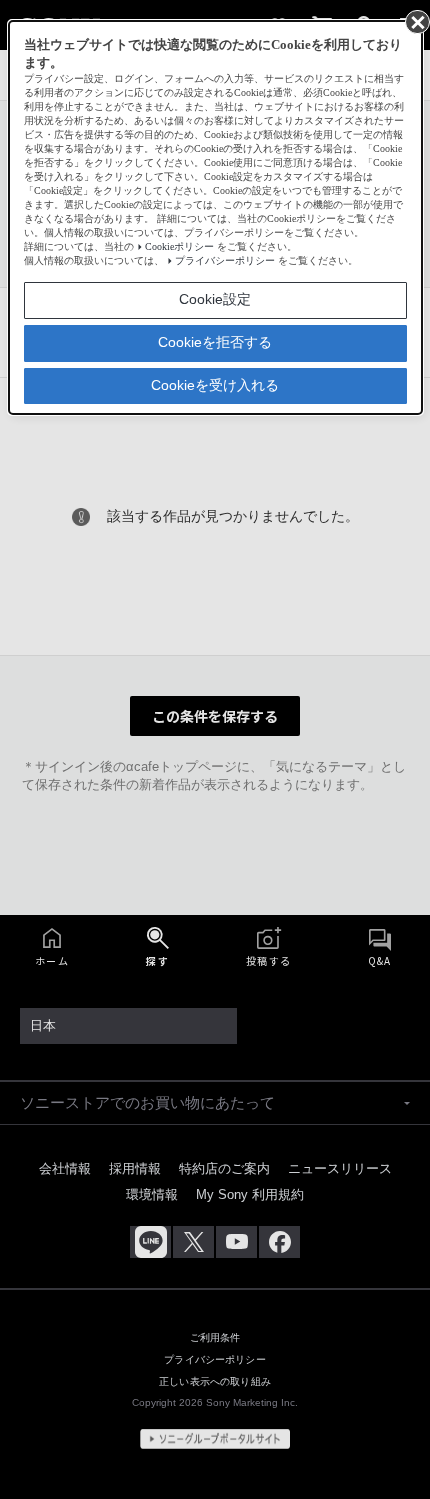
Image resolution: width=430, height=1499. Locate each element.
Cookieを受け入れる (215, 385)
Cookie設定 (215, 299)
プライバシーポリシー (225, 260)
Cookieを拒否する (215, 342)
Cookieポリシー (179, 246)
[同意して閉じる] (416, 21)
